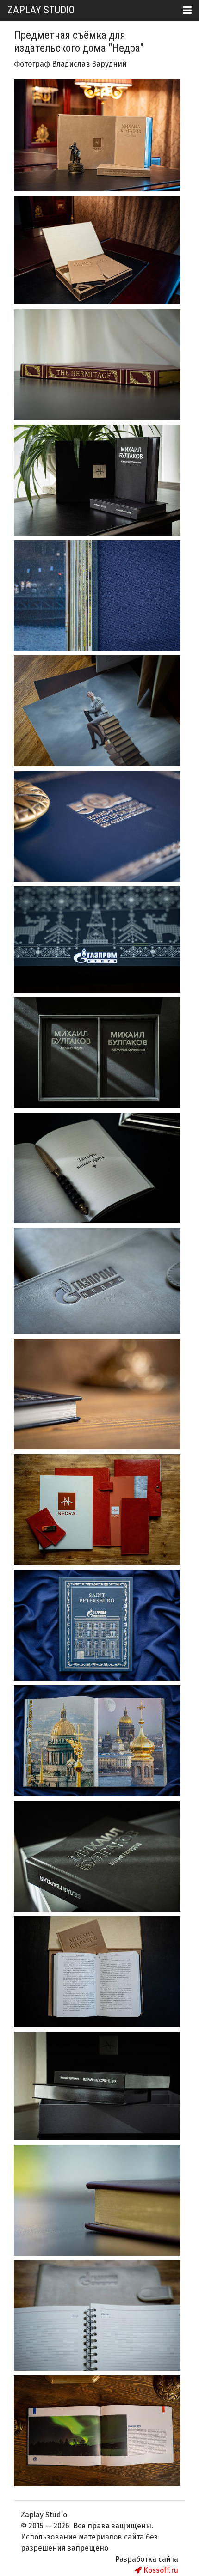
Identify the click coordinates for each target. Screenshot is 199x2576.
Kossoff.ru (160, 2570)
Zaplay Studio (41, 10)
